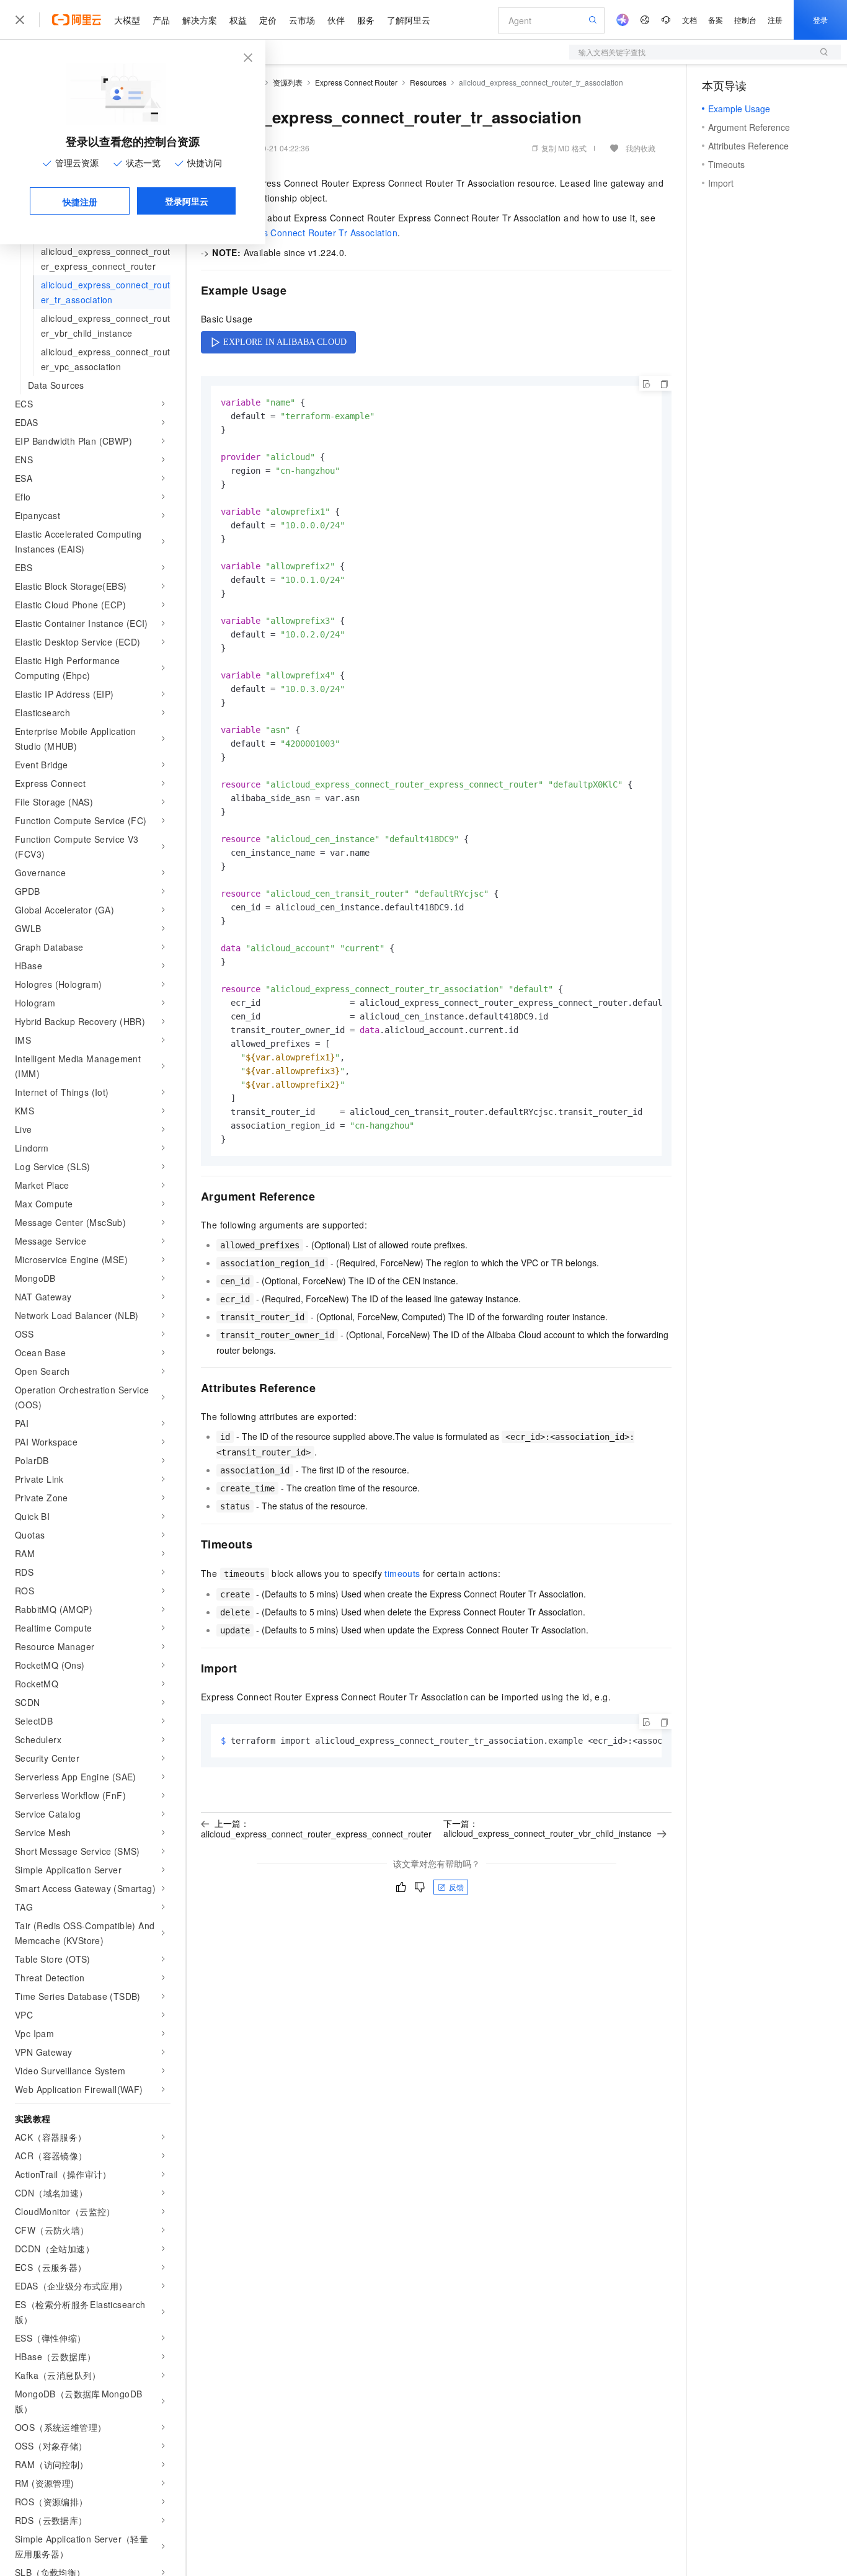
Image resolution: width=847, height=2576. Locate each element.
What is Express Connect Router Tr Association (299, 233)
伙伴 (336, 20)
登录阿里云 (187, 201)
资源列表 (288, 82)
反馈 (456, 1887)
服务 (366, 20)
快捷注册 (80, 202)
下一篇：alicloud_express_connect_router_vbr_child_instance (548, 1828)
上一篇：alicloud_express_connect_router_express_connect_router (316, 1828)
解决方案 (200, 20)
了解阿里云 (409, 20)
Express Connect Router (356, 82)
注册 (775, 20)
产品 (161, 20)
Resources (428, 82)
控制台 (745, 20)
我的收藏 (641, 148)
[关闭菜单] (20, 20)
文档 (690, 20)
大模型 (127, 20)
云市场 (302, 20)
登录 (820, 20)
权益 (238, 20)
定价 (268, 20)
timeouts (402, 1573)
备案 (716, 20)
